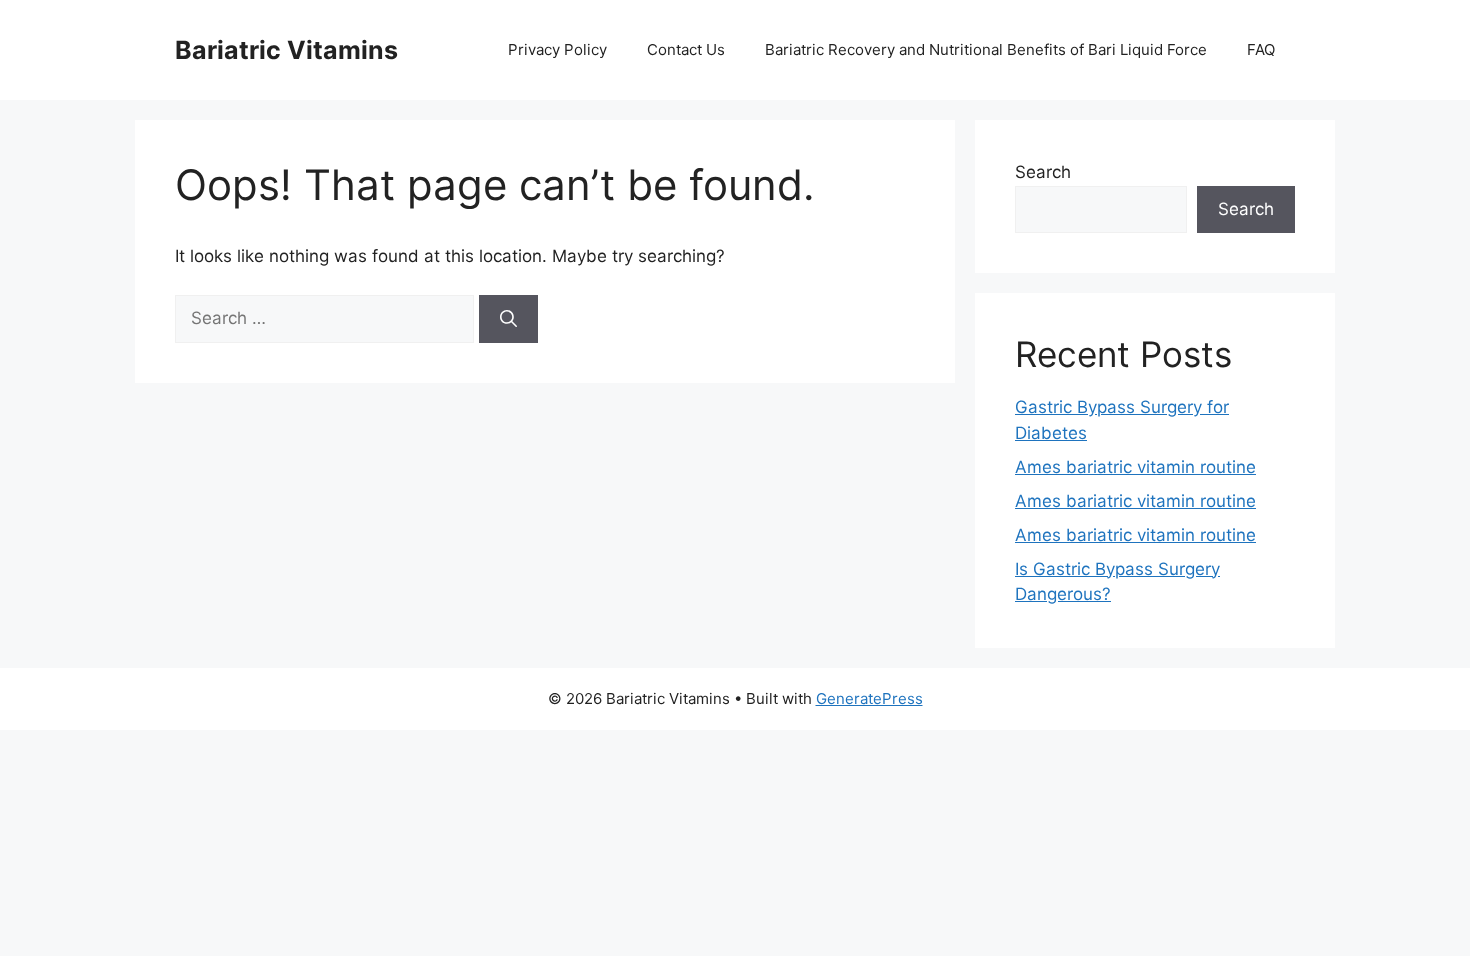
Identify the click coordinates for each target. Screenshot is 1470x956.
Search (1043, 172)
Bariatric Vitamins (286, 50)
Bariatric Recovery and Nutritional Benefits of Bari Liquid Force (986, 49)
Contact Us (686, 49)
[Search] (508, 319)
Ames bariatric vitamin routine (1135, 467)
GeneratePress (869, 698)
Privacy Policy (557, 49)
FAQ (1261, 49)
